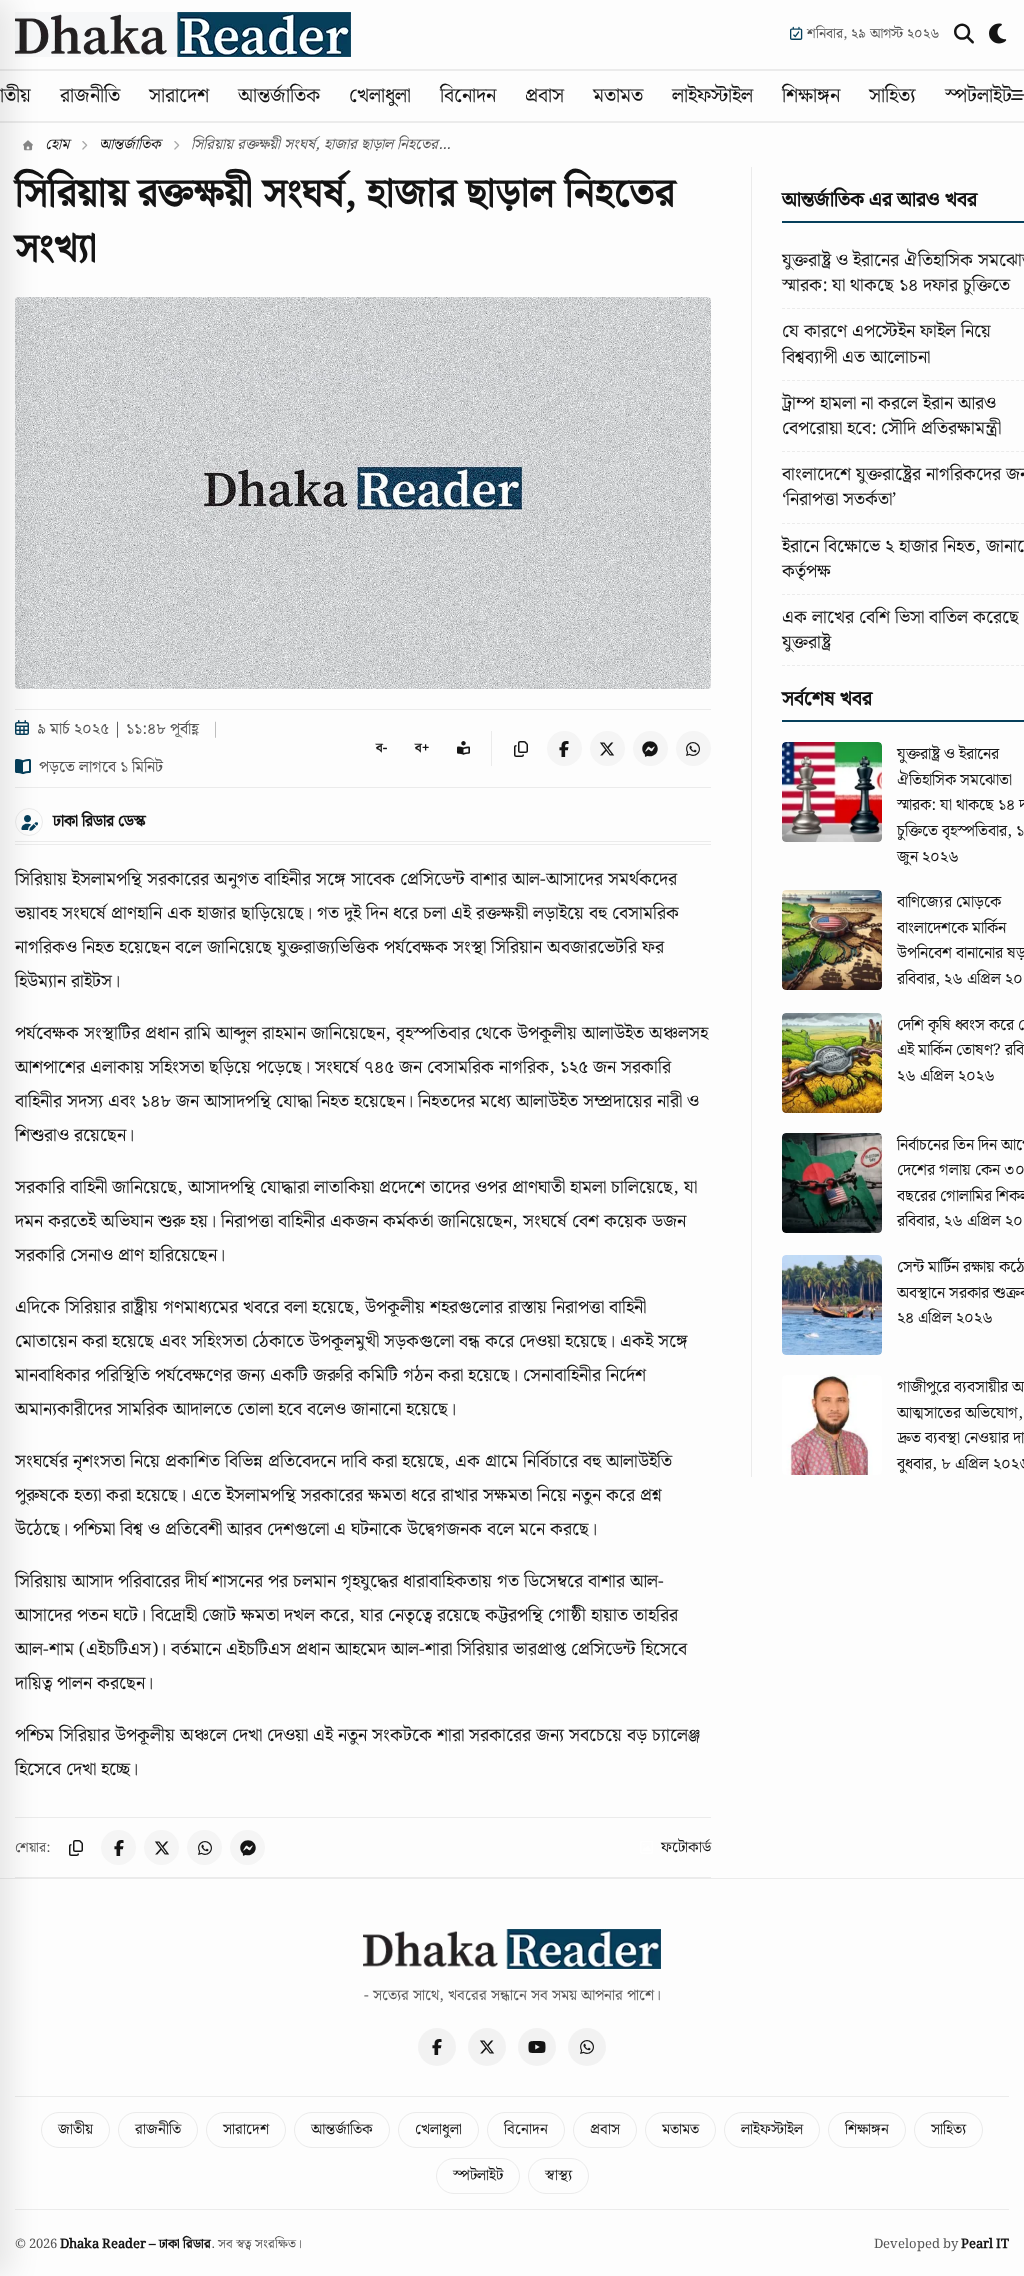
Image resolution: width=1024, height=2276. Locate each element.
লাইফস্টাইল (712, 96)
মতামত (618, 96)
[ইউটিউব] (537, 2047)
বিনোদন (468, 96)
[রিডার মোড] (463, 748)
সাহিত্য (892, 96)
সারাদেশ (179, 96)
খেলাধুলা (380, 96)
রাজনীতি (90, 96)
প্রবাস (544, 96)
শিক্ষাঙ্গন (811, 96)
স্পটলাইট (978, 96)
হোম (55, 145)
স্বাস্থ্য (558, 2176)
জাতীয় (75, 2130)
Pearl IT (985, 2244)
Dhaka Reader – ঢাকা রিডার (135, 2244)
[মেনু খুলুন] (1017, 96)
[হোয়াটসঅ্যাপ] (587, 2047)
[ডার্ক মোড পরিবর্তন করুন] (999, 34)
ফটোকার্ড (686, 1848)
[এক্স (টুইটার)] (487, 2047)
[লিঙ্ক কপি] (521, 748)
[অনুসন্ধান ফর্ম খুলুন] (964, 34)
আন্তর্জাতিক (279, 96)
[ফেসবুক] (437, 2047)
